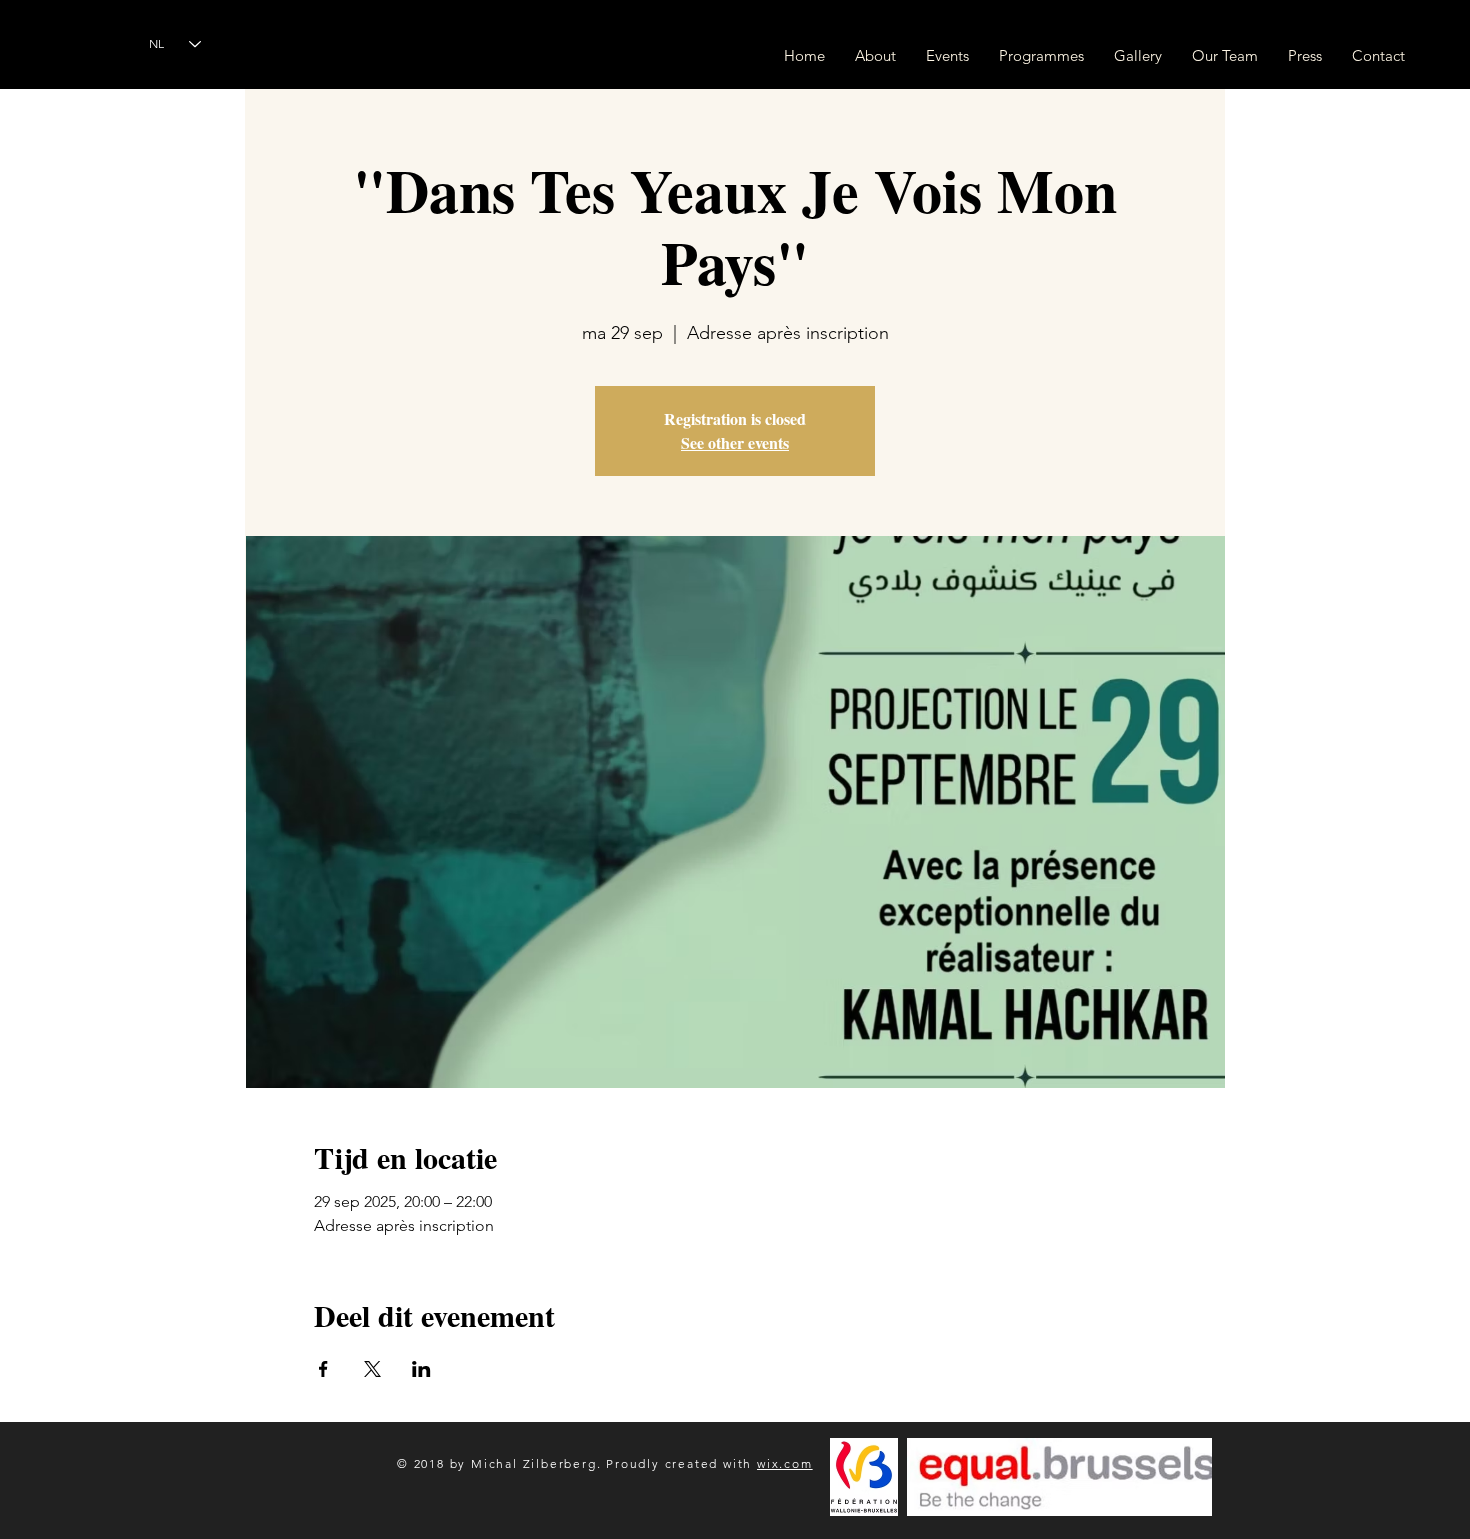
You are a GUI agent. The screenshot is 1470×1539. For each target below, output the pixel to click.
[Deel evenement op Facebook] (323, 1369)
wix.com (785, 1463)
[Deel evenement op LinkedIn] (421, 1369)
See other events (735, 442)
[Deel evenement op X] (372, 1369)
